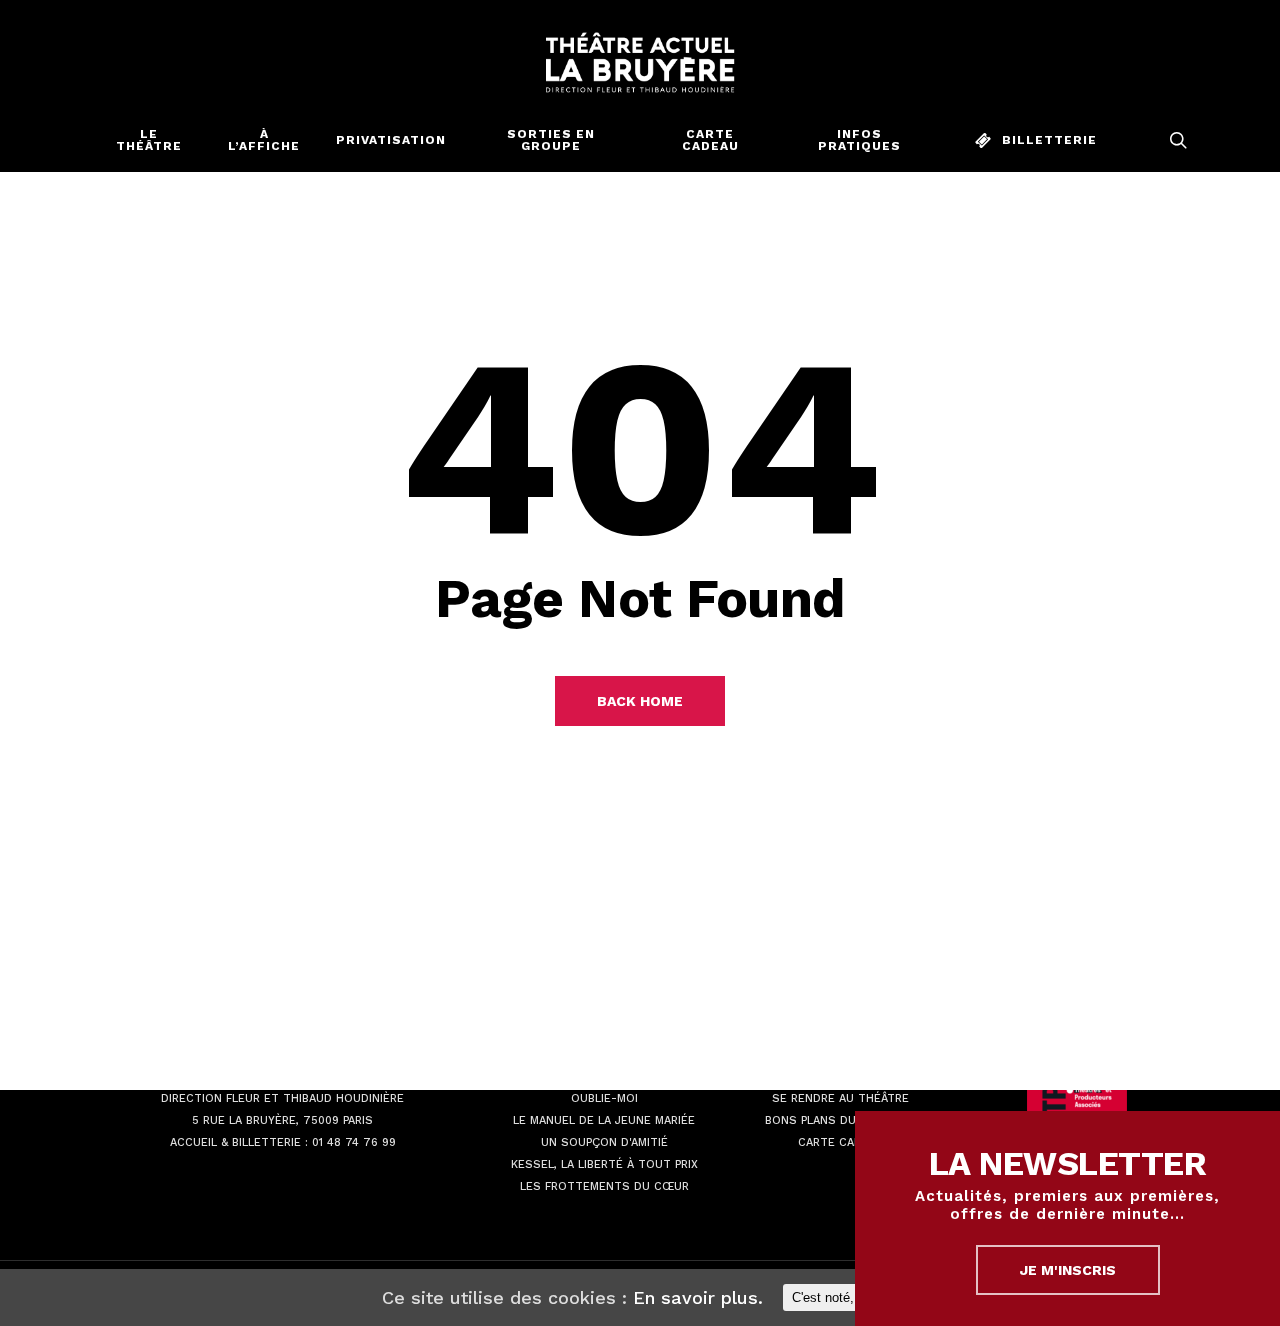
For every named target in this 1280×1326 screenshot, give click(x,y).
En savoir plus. (698, 1297)
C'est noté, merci (841, 1297)
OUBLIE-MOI (604, 1098)
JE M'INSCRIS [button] (1068, 1270)
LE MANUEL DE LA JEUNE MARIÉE (604, 1120)
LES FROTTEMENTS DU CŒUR (604, 1186)
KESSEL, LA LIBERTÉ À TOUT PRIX (604, 1164)
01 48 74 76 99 (354, 1142)
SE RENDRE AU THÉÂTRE (840, 1098)
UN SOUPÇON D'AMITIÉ (604, 1142)
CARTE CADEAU (841, 1142)
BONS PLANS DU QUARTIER (840, 1120)
